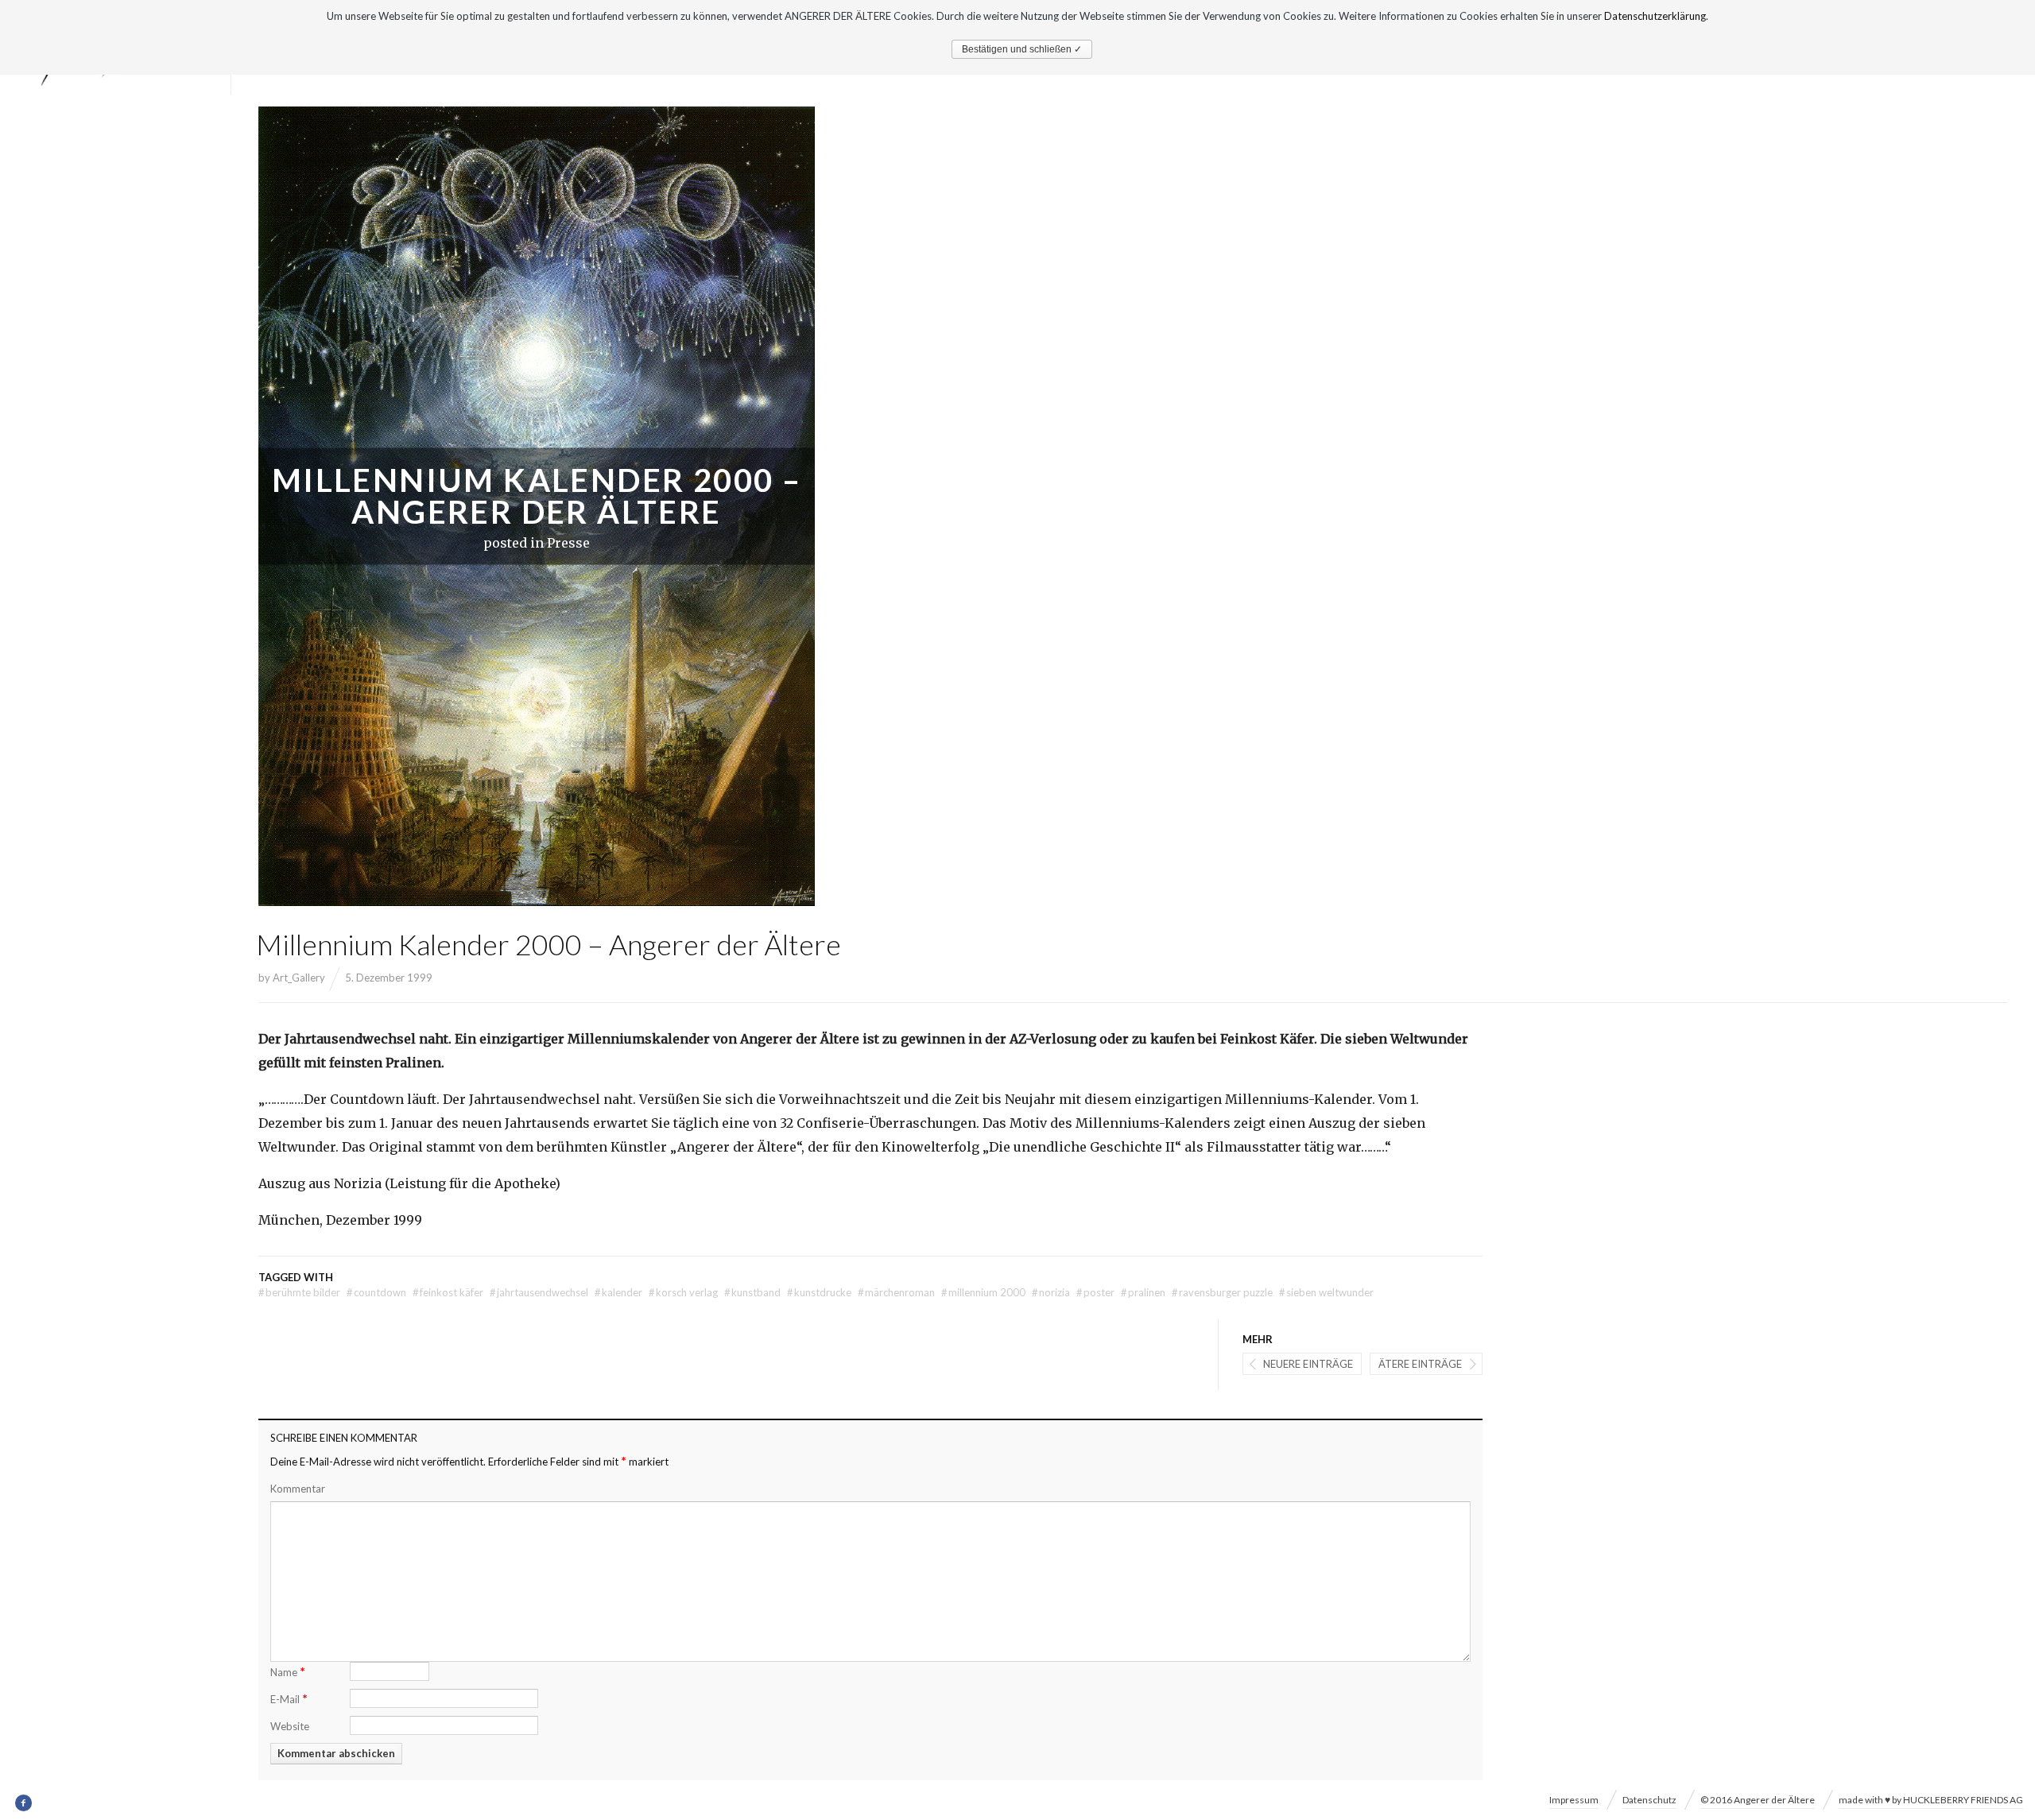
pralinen (1143, 1292)
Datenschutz (1649, 1800)
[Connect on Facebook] (24, 1803)
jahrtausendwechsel (539, 1292)
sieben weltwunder (1326, 1292)
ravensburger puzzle (1222, 1292)
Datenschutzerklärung (1655, 16)
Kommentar (298, 1489)
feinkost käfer (448, 1292)
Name (288, 1671)
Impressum (1574, 1800)
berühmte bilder (299, 1292)
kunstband (752, 1292)
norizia (1051, 1292)
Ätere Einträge (1420, 1364)
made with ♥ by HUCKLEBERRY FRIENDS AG (1931, 1800)
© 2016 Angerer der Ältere (1758, 1800)
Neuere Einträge (1308, 1364)
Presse (568, 543)
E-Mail (289, 1698)
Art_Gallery (299, 978)
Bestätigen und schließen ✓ (1022, 49)
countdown (376, 1292)
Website (290, 1726)
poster (1095, 1292)
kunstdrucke (819, 1292)
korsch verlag (683, 1292)
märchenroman (896, 1292)
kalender (618, 1292)
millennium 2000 (983, 1292)
